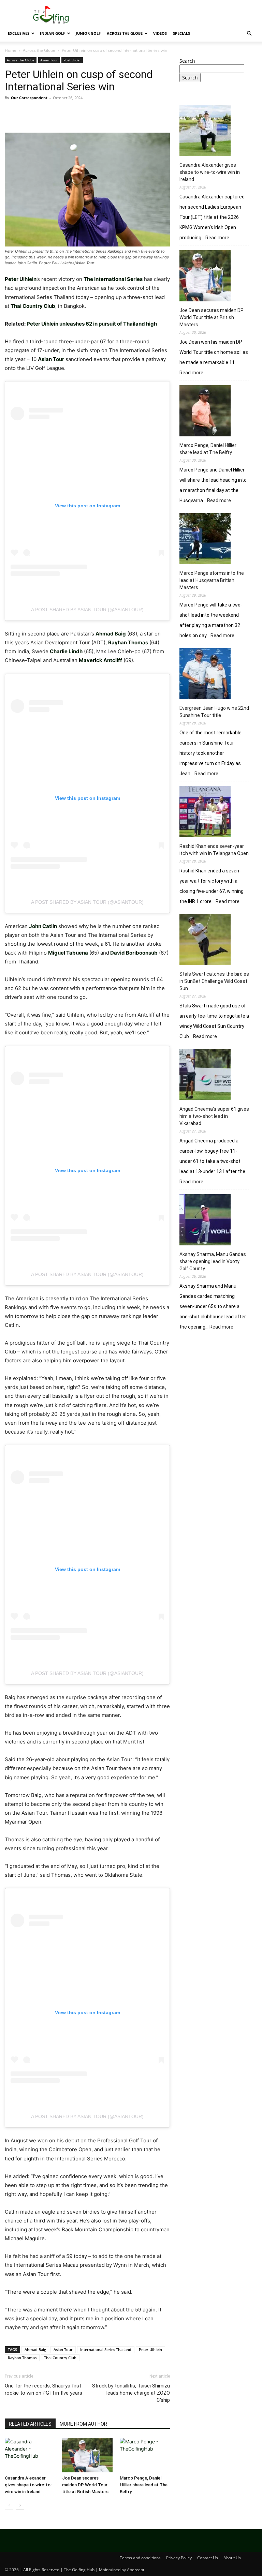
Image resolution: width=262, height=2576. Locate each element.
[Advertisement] (218, 1384)
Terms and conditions (140, 2558)
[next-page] (20, 2505)
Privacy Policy (179, 2558)
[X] (27, 113)
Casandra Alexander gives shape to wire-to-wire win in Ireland (28, 2485)
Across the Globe (125, 33)
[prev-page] (9, 2505)
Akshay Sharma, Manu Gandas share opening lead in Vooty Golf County (213, 1261)
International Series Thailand (106, 2349)
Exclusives (19, 33)
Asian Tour (49, 60)
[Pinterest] (43, 113)
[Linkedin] (74, 113)
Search (187, 61)
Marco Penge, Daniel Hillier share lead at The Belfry (144, 2485)
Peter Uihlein (150, 2349)
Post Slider (72, 60)
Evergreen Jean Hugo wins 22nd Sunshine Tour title (214, 712)
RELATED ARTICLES (30, 2424)
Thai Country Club (60, 2358)
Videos (160, 33)
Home (11, 50)
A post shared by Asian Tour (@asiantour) (87, 610)
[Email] (90, 113)
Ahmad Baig (35, 2349)
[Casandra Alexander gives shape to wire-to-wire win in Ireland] (30, 2455)
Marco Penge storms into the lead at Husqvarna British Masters (212, 580)
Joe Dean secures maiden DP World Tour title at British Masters (85, 2485)
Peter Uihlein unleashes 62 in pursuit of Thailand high (92, 324)
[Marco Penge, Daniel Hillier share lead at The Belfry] (145, 2455)
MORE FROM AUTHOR (83, 2424)
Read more (217, 238)
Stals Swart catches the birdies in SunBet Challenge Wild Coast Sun (214, 981)
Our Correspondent (29, 98)
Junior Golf (88, 33)
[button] (249, 34)
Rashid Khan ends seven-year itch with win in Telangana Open (214, 850)
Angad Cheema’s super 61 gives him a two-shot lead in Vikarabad (214, 1116)
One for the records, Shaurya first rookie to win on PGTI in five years (43, 2389)
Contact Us (208, 2558)
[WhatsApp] (59, 113)
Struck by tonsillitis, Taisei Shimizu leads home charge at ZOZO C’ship (131, 2393)
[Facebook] (12, 113)
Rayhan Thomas (22, 2358)
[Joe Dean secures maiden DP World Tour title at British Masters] (87, 2455)
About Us (232, 2558)
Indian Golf (53, 33)
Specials (181, 33)
